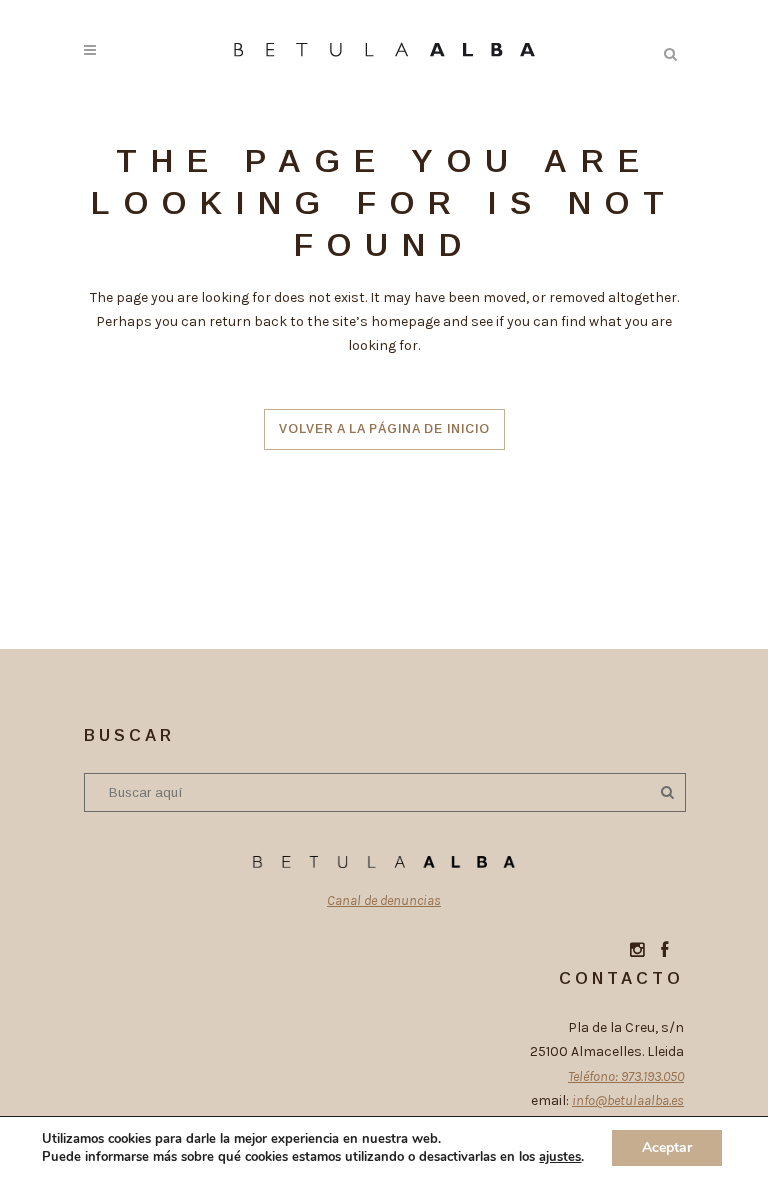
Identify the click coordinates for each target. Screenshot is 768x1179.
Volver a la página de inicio (384, 429)
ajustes (560, 1157)
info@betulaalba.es (628, 1100)
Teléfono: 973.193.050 (626, 1076)
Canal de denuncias (384, 900)
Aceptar (667, 1147)
